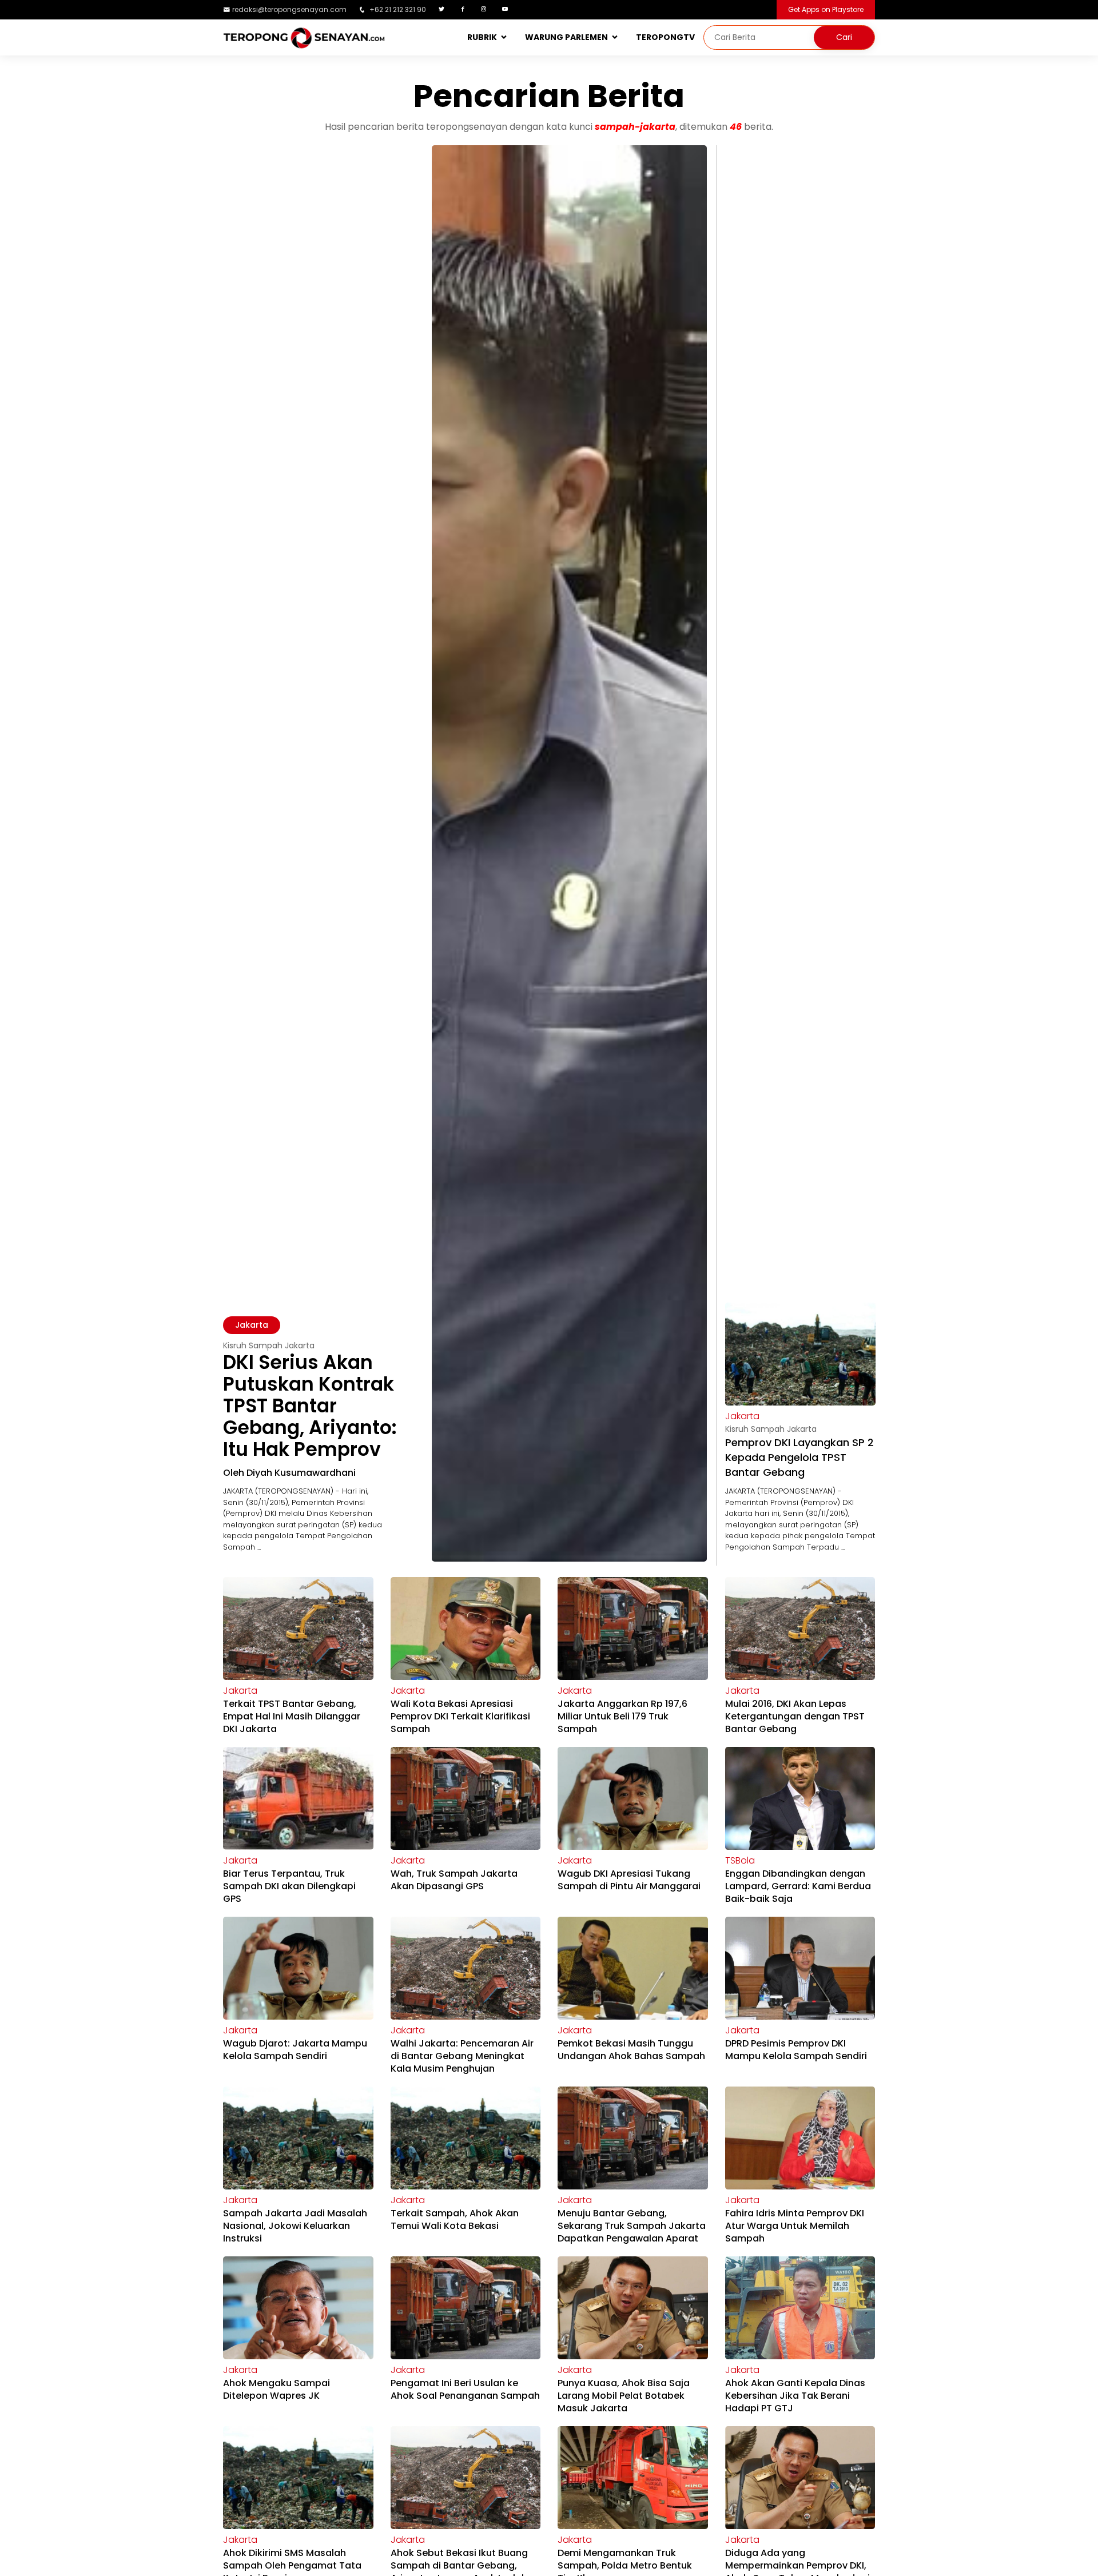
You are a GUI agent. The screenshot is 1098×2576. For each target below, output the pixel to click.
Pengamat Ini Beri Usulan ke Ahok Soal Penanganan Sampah (465, 2389)
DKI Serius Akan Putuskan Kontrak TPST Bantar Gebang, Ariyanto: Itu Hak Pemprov (310, 1406)
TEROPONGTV (665, 37)
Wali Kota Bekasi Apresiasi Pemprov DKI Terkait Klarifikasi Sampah (460, 1716)
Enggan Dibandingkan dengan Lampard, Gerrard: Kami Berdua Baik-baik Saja (798, 1886)
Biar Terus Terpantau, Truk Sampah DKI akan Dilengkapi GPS (289, 1886)
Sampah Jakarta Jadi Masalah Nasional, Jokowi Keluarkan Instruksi (295, 2226)
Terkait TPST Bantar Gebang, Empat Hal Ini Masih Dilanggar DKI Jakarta (292, 1716)
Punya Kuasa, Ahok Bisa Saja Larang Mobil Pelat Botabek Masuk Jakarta (624, 2396)
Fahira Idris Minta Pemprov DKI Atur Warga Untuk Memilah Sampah (795, 2226)
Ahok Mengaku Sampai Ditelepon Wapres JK (277, 2389)
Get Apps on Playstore (826, 9)
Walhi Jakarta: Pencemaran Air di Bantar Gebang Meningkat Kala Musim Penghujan (462, 2056)
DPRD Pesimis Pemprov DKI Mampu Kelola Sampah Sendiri (796, 2050)
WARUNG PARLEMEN (566, 37)
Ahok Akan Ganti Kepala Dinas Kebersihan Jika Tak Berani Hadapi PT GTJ (795, 2396)
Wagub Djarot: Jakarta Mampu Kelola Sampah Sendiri (295, 2050)
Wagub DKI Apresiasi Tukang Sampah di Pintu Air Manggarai (629, 1880)
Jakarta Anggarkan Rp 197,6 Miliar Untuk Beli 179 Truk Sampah (622, 1716)
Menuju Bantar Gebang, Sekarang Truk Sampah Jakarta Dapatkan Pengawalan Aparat (632, 2226)
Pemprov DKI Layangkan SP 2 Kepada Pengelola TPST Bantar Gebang (799, 1457)
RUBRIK (482, 37)
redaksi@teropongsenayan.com (289, 9)
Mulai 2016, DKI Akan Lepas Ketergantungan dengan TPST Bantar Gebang (795, 1716)
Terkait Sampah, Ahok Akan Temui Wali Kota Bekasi (455, 2219)
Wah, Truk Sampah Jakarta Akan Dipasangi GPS (454, 1880)
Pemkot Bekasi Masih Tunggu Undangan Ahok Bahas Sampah (631, 2050)
